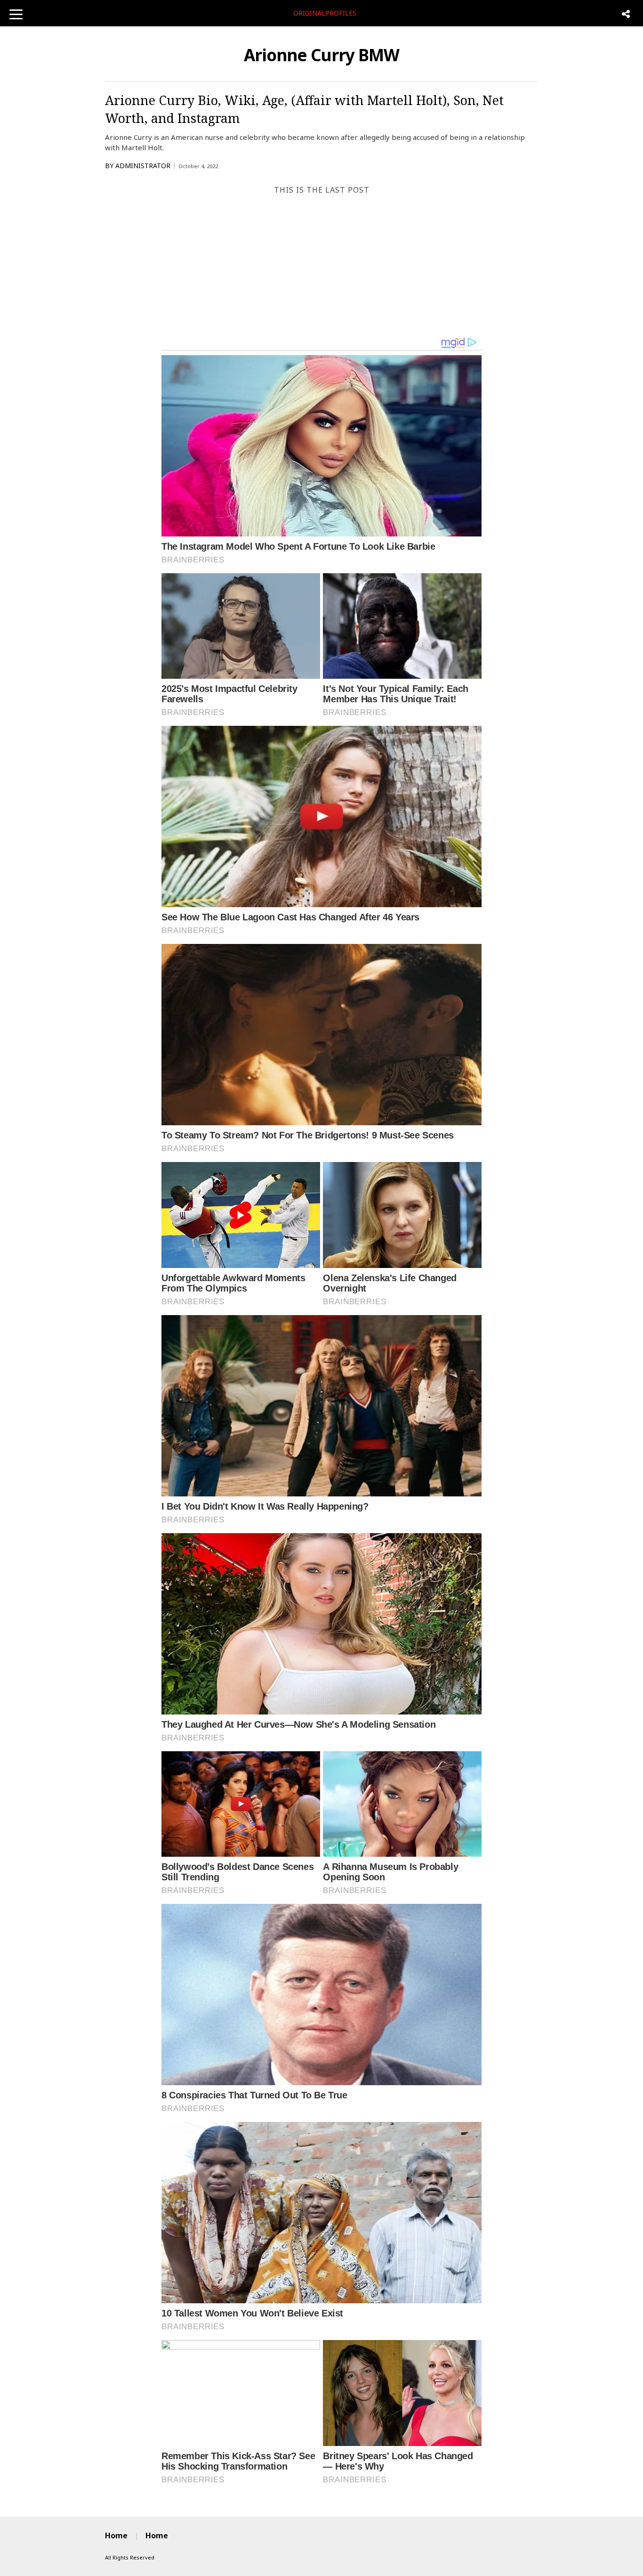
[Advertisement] (321, 266)
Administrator (143, 166)
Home (116, 2535)
